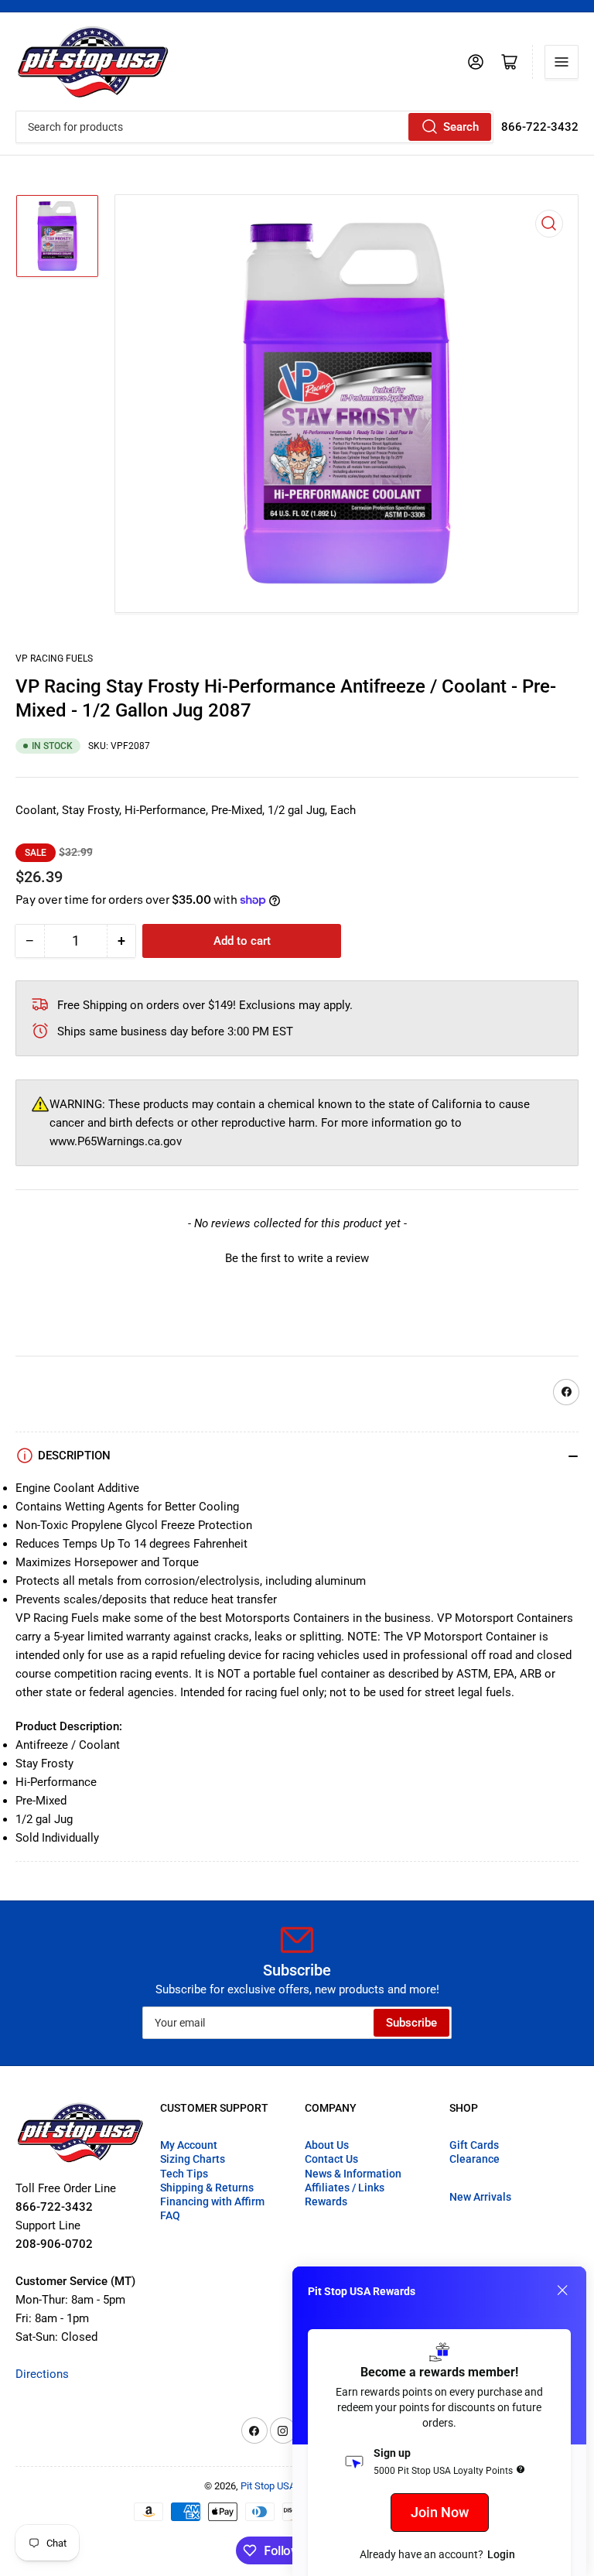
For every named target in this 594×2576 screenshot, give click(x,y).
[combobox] (254, 127)
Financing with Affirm (212, 2201)
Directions (42, 2374)
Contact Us (331, 2159)
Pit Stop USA (268, 2486)
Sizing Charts (193, 2159)
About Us (327, 2145)
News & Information (353, 2174)
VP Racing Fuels (54, 659)
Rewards (326, 2201)
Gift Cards (474, 2145)
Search (461, 127)
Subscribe (411, 2023)
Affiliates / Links (345, 2188)
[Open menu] (562, 62)
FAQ (170, 2215)
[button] (297, 1257)
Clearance (475, 2159)
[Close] (562, 2290)
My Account (189, 2145)
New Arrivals (480, 2197)
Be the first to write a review (297, 1258)
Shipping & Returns (207, 2188)
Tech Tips (184, 2174)
